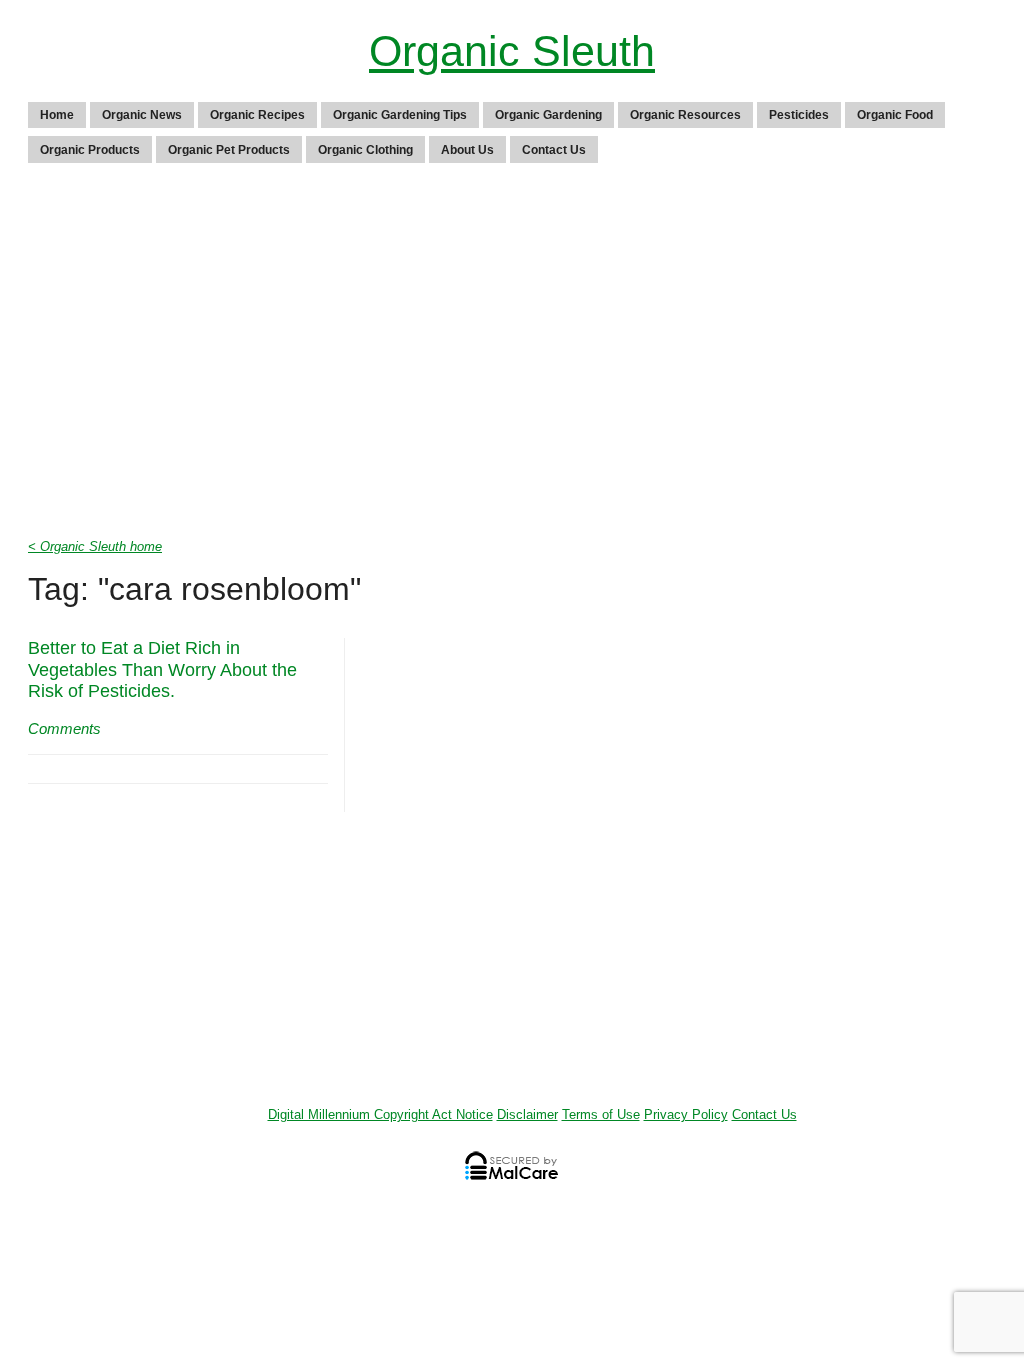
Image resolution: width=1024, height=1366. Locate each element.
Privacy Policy (686, 1114)
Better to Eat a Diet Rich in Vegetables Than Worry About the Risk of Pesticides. (162, 669)
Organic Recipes (257, 115)
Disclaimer (527, 1114)
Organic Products (90, 150)
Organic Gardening (548, 115)
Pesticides (799, 115)
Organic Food (895, 115)
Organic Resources (685, 115)
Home (57, 115)
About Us (467, 150)
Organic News (142, 115)
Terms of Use (601, 1114)
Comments (64, 728)
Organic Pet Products (229, 150)
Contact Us (554, 150)
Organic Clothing (365, 150)
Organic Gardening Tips (400, 115)
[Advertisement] (512, 356)
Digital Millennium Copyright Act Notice (380, 1114)
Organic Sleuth (512, 51)
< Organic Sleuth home (95, 546)
